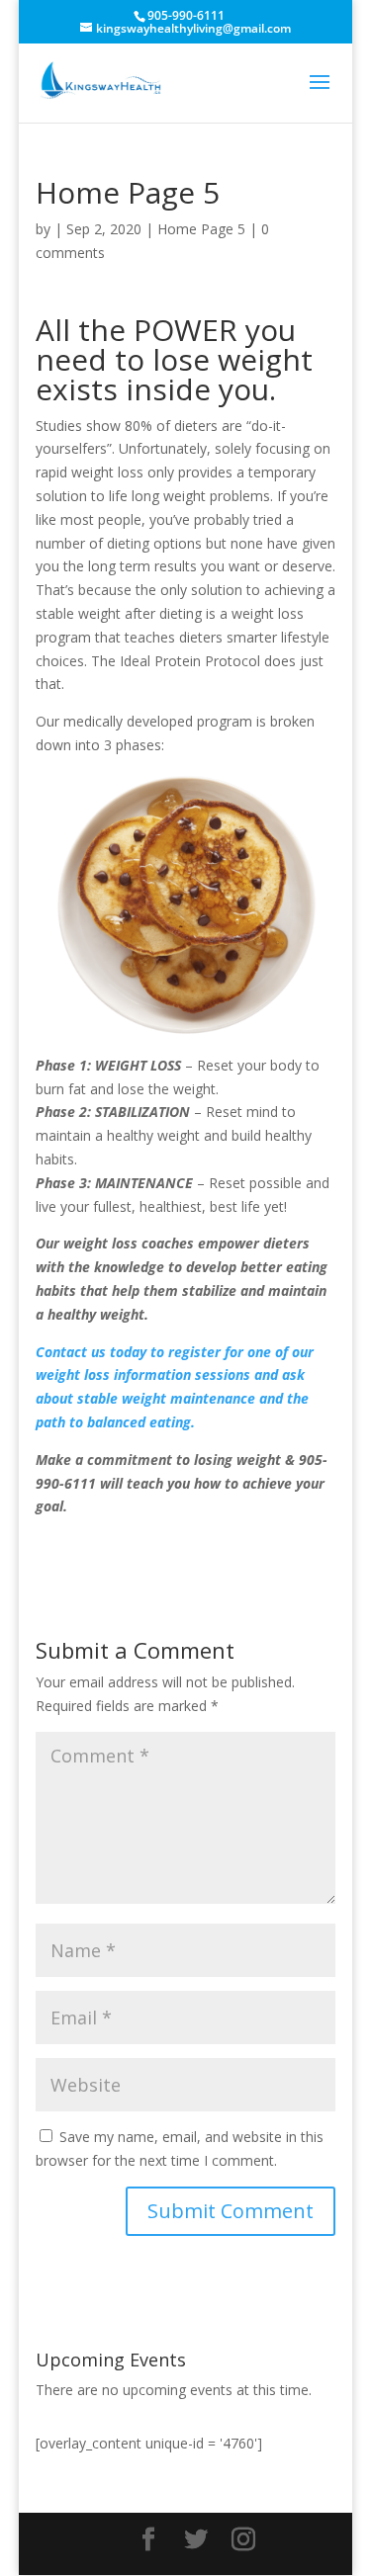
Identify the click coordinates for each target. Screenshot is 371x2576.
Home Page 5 (201, 229)
